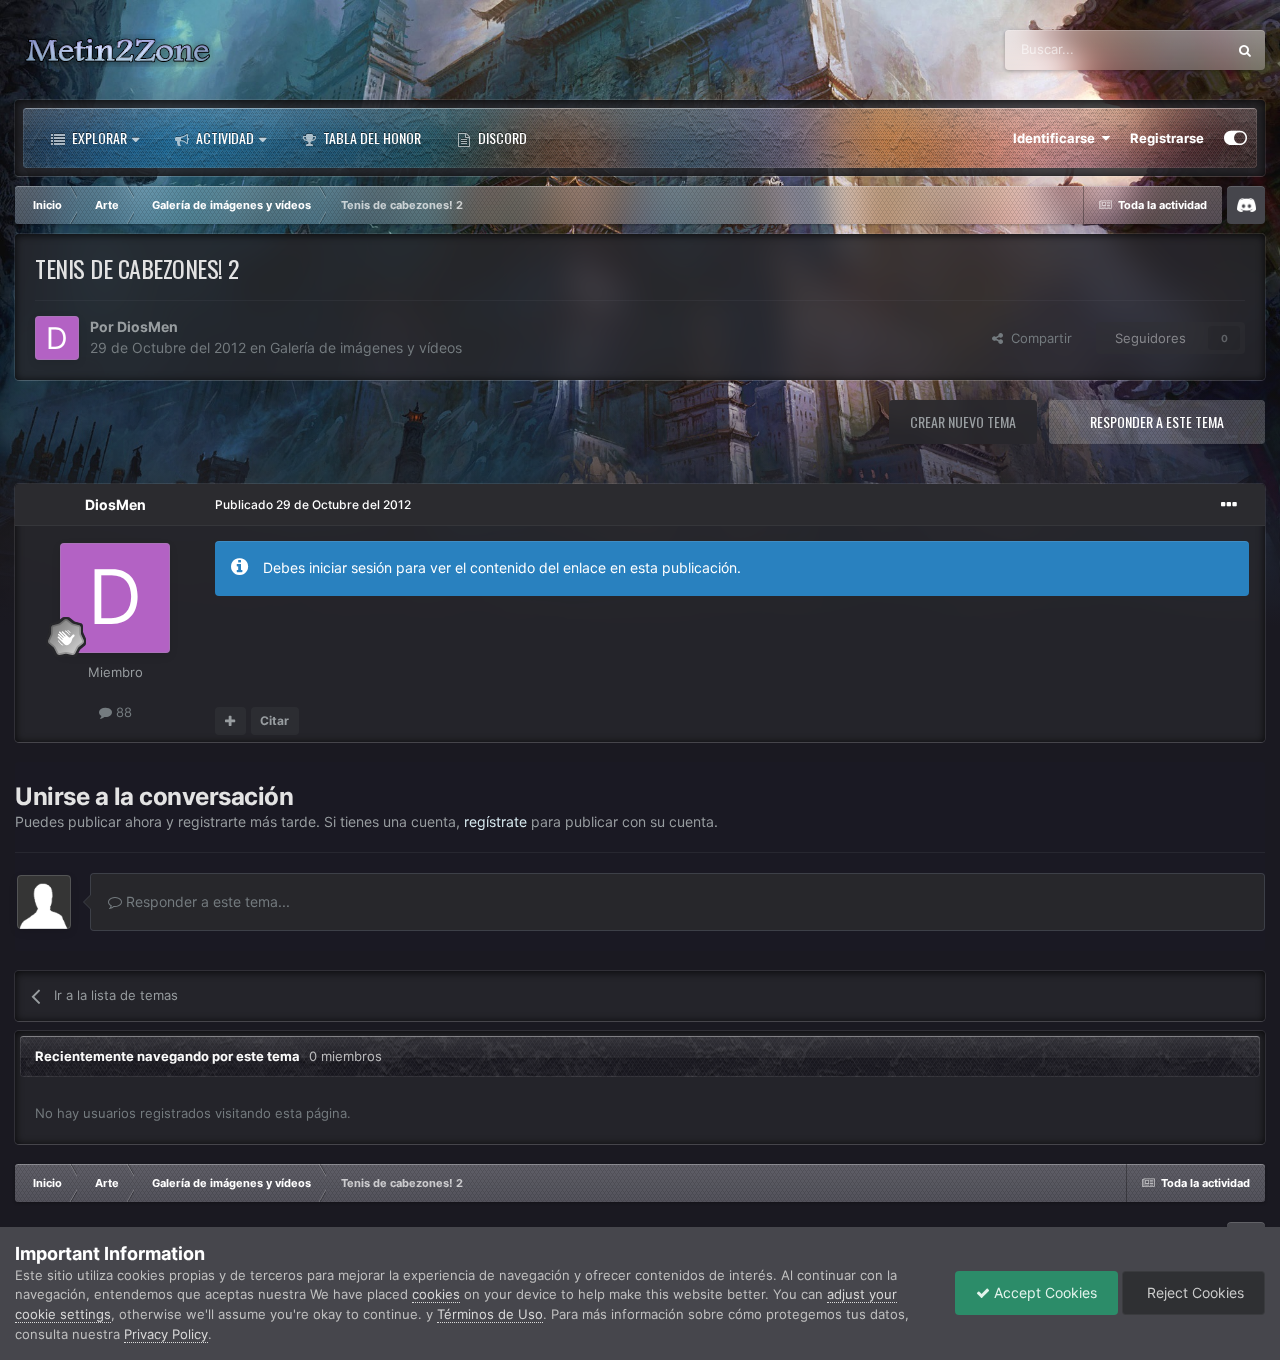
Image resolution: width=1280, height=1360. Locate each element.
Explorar (98, 137)
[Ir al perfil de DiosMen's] (57, 338)
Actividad (223, 137)
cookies (436, 1294)
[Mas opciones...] (1229, 505)
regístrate (495, 821)
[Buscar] (1245, 50)
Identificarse (1057, 138)
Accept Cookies (1043, 1292)
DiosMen (147, 326)
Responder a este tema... (206, 901)
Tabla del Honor (370, 137)
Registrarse (1167, 138)
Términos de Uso (490, 1314)
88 (122, 712)
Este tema (1170, 49)
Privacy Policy (166, 1334)
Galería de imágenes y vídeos (366, 347)
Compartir (1037, 338)
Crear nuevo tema (963, 421)
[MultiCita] (230, 721)
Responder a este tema (1157, 421)
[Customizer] (1235, 138)
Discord (501, 137)
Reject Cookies (1193, 1292)
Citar (274, 720)
